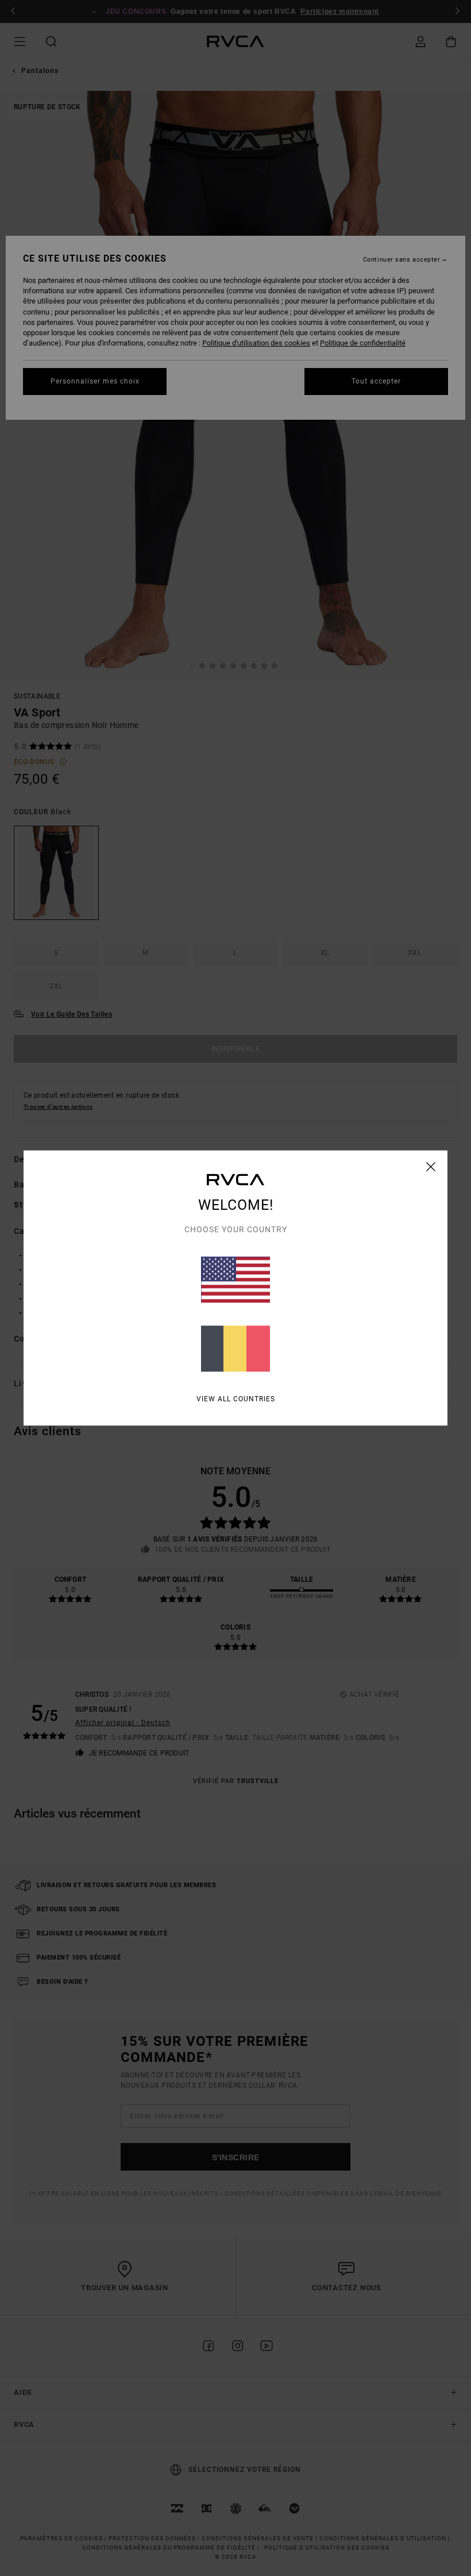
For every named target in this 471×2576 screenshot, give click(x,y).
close (431, 1167)
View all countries (236, 1399)
